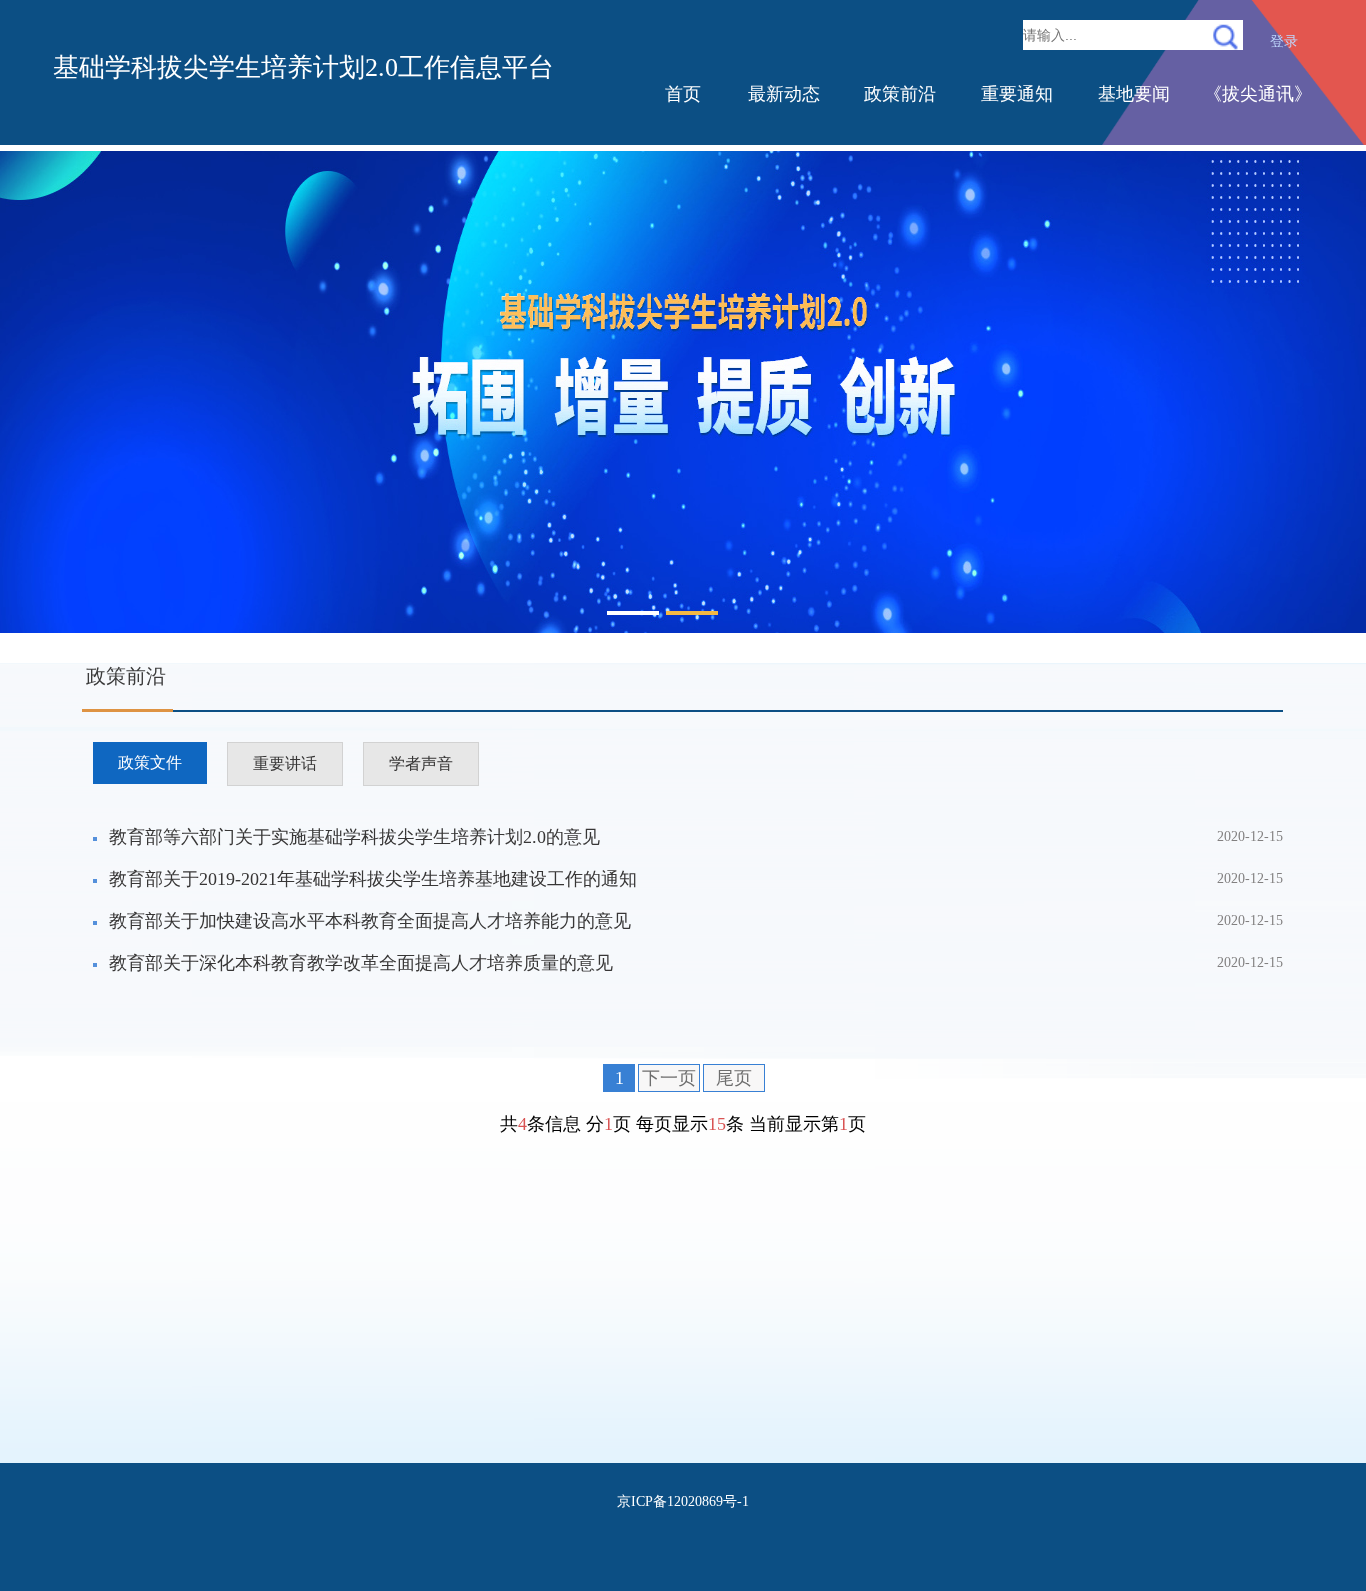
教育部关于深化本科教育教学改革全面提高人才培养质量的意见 (361, 963)
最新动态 (784, 94)
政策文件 (150, 762)
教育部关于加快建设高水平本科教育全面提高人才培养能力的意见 (370, 921)
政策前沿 (900, 94)
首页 (683, 94)
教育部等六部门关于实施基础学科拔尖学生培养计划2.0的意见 (354, 837)
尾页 (734, 1078)
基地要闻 (1134, 94)
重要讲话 (285, 763)
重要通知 (1017, 94)
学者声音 (421, 763)
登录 (1284, 41)
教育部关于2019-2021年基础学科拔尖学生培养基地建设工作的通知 (373, 879)
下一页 (669, 1078)
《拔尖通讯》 (1258, 94)
